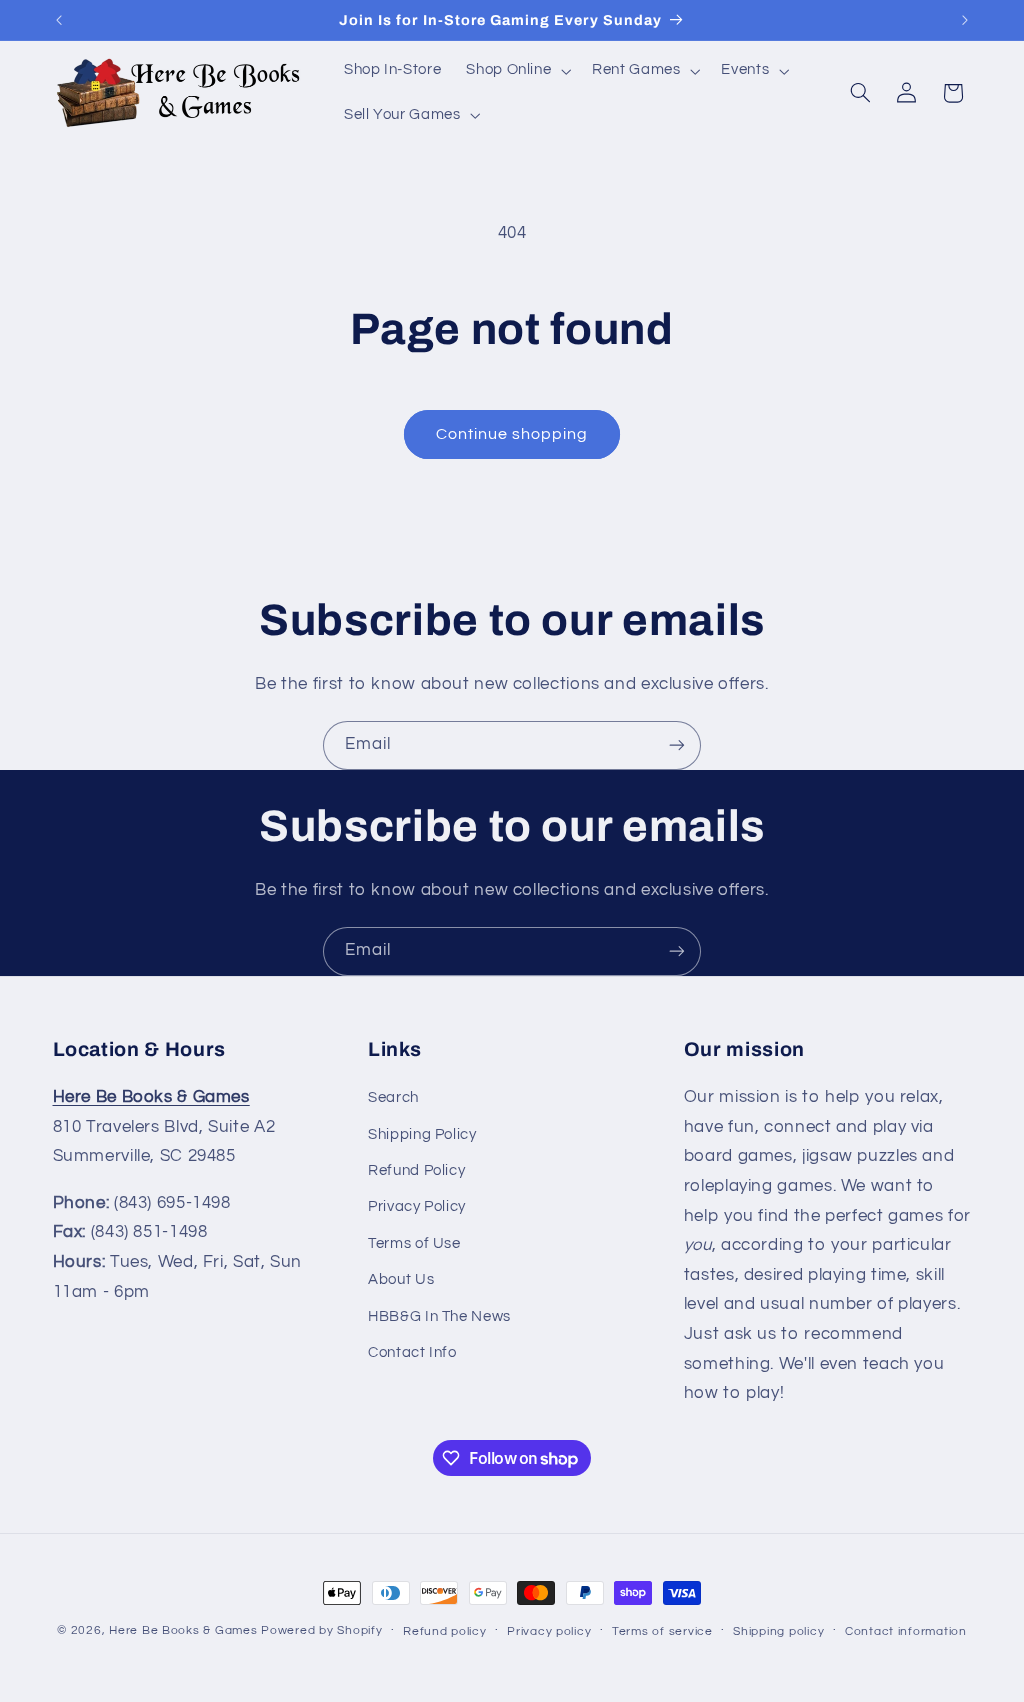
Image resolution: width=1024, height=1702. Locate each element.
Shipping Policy (422, 1134)
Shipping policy (778, 1631)
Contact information (906, 1631)
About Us (401, 1279)
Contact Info (412, 1352)
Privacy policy (549, 1631)
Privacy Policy (417, 1206)
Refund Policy (416, 1170)
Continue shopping (512, 434)
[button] (517, 71)
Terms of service (662, 1631)
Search (393, 1097)
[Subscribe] (677, 745)
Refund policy (445, 1631)
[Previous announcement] (59, 20)
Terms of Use (414, 1243)
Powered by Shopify (321, 1630)
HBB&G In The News (439, 1316)
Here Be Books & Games (183, 1630)
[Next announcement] (965, 20)
